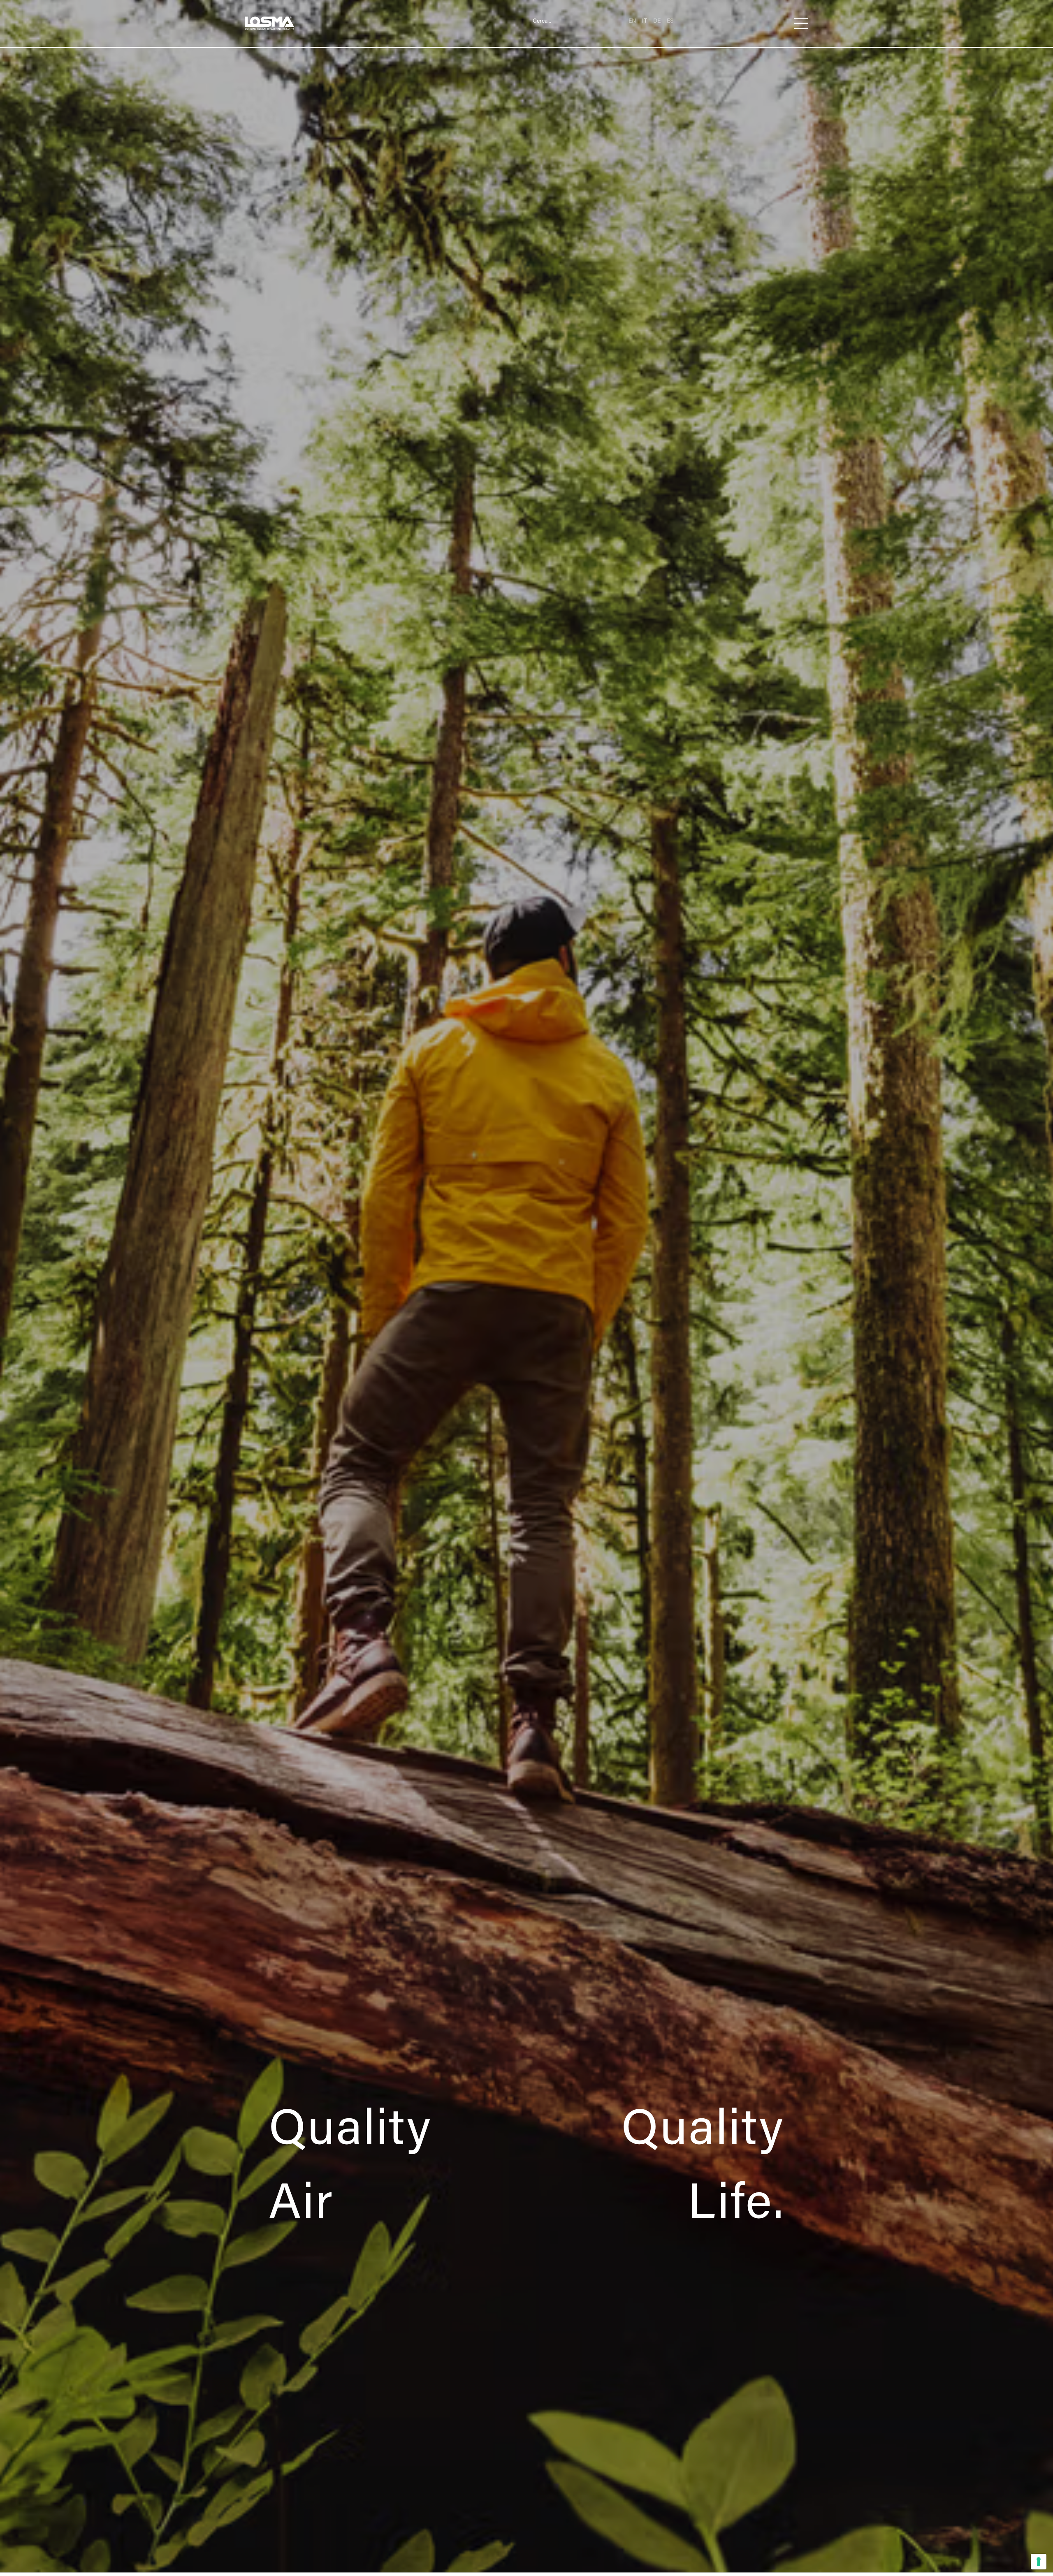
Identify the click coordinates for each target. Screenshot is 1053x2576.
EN (632, 20)
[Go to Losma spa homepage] (269, 23)
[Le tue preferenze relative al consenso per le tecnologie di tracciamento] (1039, 2562)
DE (657, 20)
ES (670, 20)
